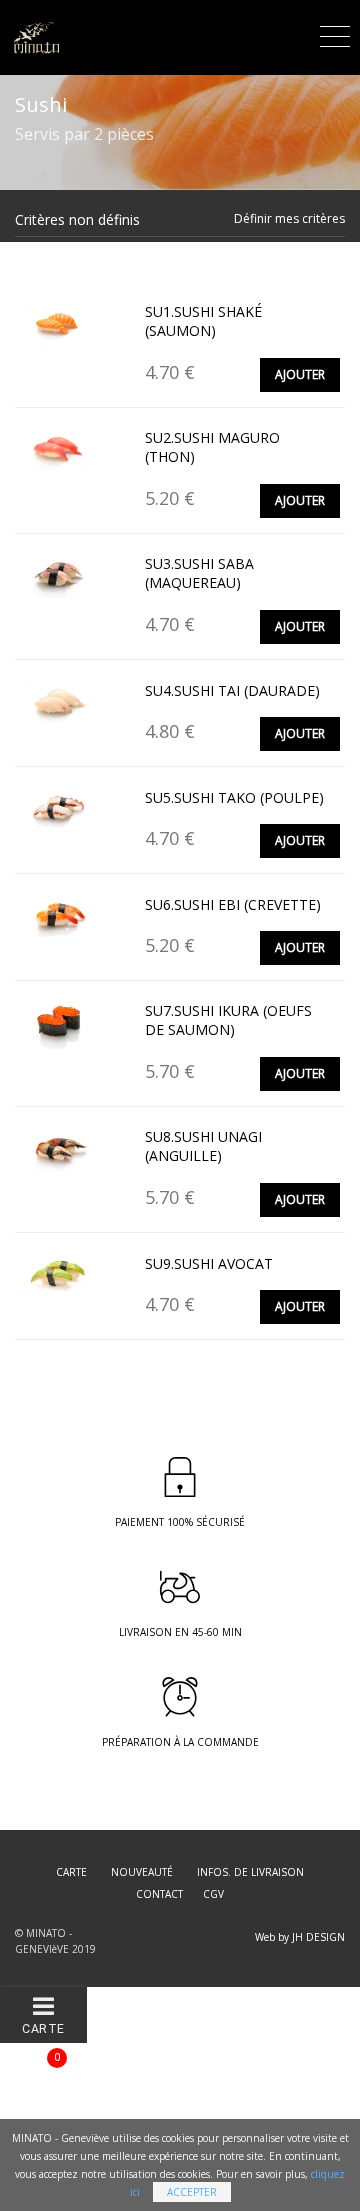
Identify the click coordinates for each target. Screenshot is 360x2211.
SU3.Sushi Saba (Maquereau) (199, 573)
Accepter (192, 2192)
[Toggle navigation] (335, 33)
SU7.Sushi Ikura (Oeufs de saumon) (228, 1020)
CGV (213, 1894)
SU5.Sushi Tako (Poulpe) (234, 797)
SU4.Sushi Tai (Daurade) (232, 690)
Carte (71, 1872)
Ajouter (300, 374)
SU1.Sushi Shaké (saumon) (203, 321)
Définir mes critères (289, 218)
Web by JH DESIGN (300, 1937)
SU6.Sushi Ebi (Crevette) (233, 904)
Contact (159, 1894)
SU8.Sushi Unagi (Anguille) (203, 1146)
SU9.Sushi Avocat (209, 1263)
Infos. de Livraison (250, 1872)
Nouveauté (142, 1872)
